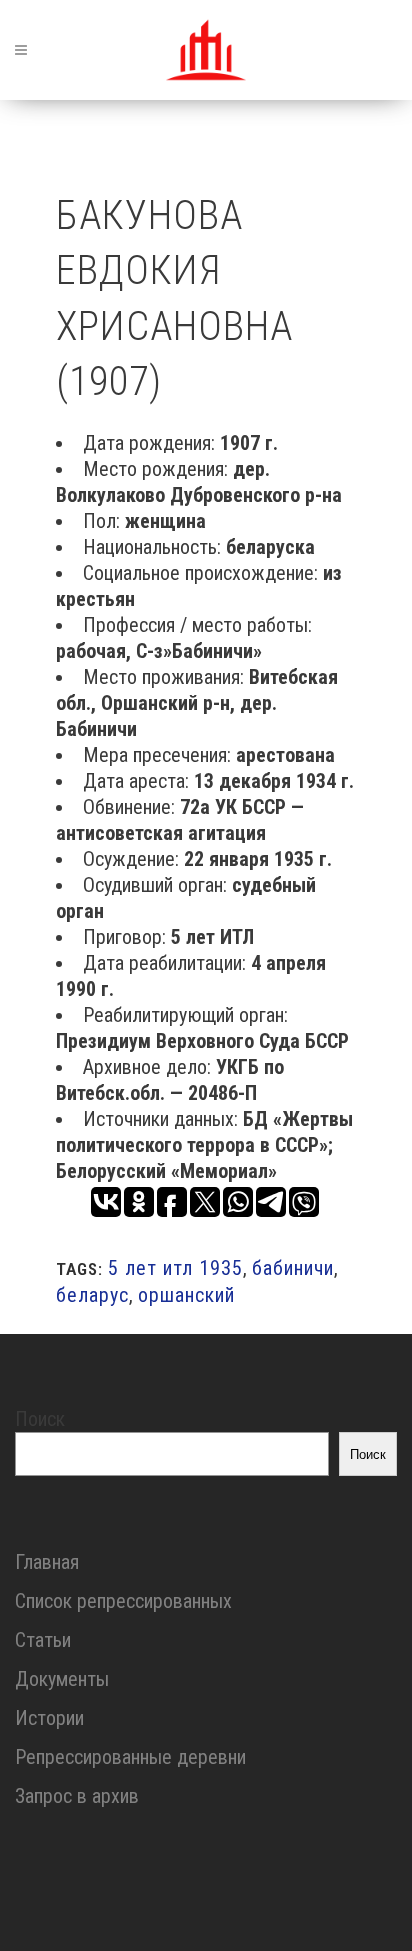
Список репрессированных (123, 1601)
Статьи (43, 1640)
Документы (62, 1679)
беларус (92, 1295)
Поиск (40, 1419)
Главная (47, 1562)
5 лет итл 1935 (175, 1268)
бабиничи (293, 1268)
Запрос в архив (77, 1796)
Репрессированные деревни (130, 1757)
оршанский (186, 1295)
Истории (49, 1718)
